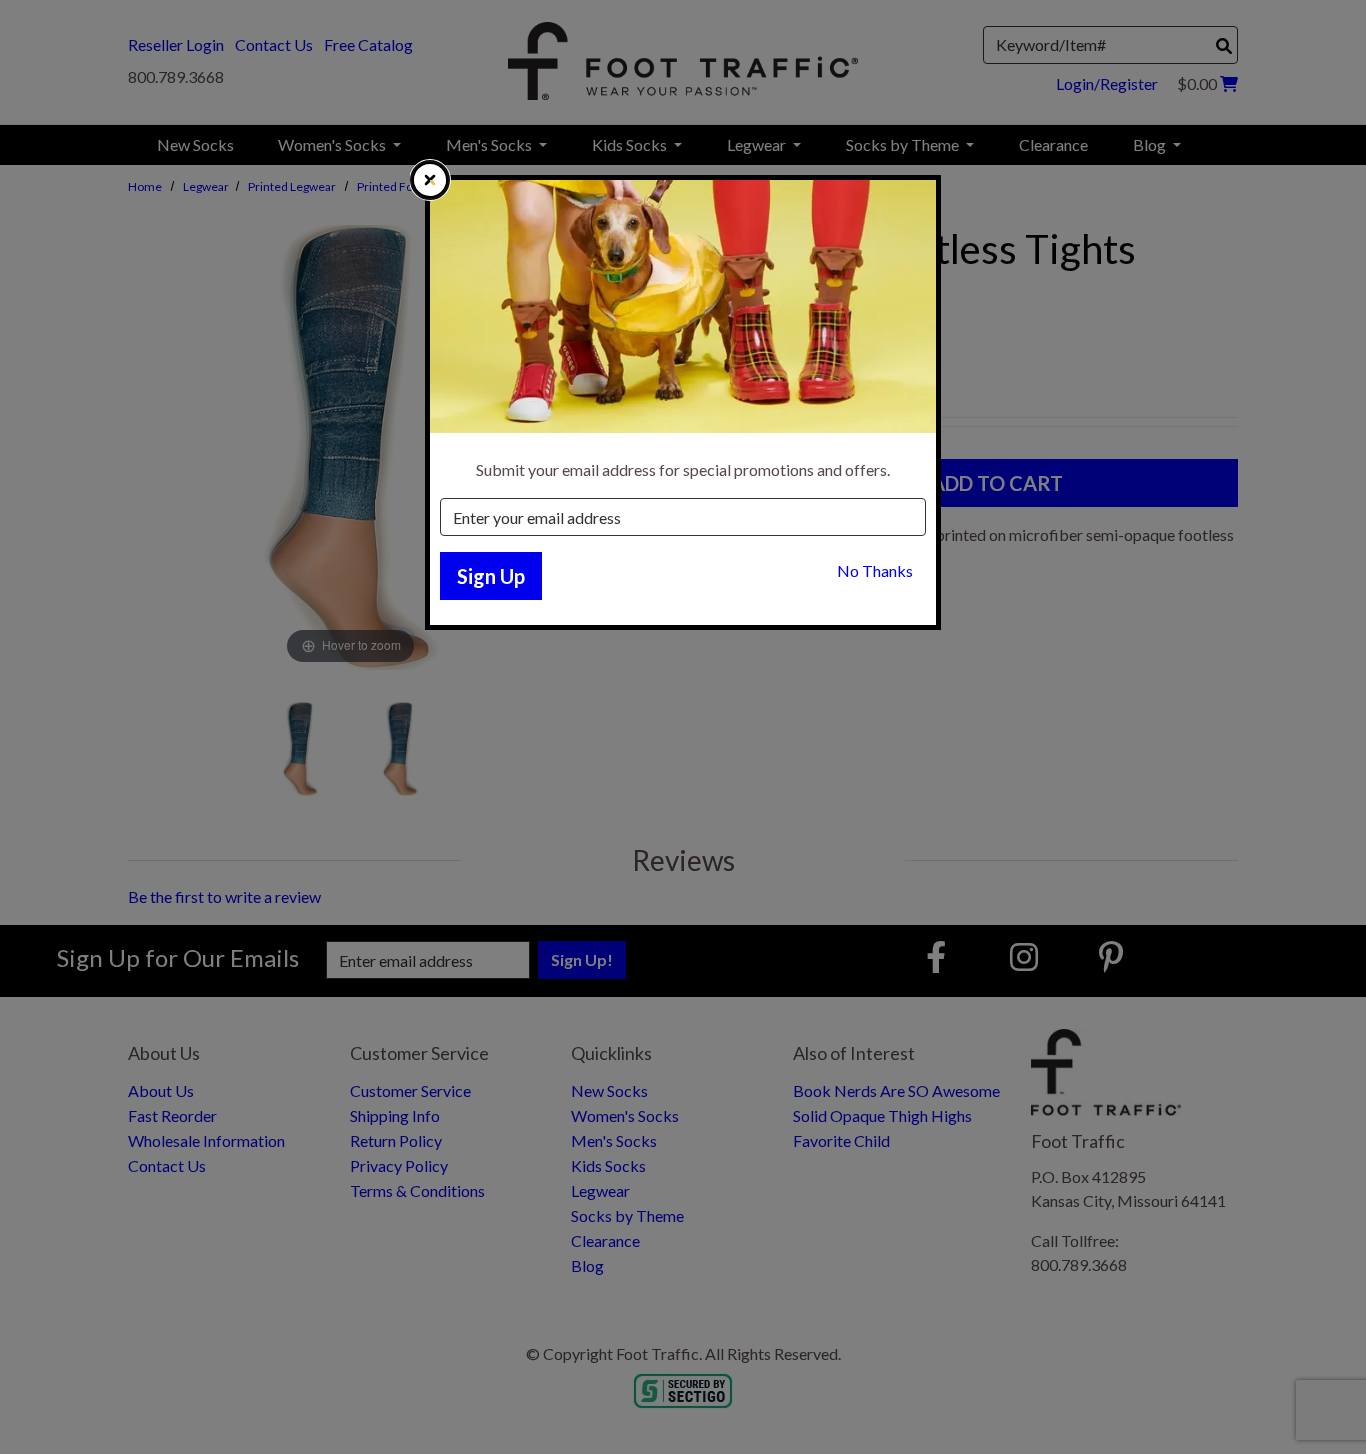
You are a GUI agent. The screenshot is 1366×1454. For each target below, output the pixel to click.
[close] (430, 180)
